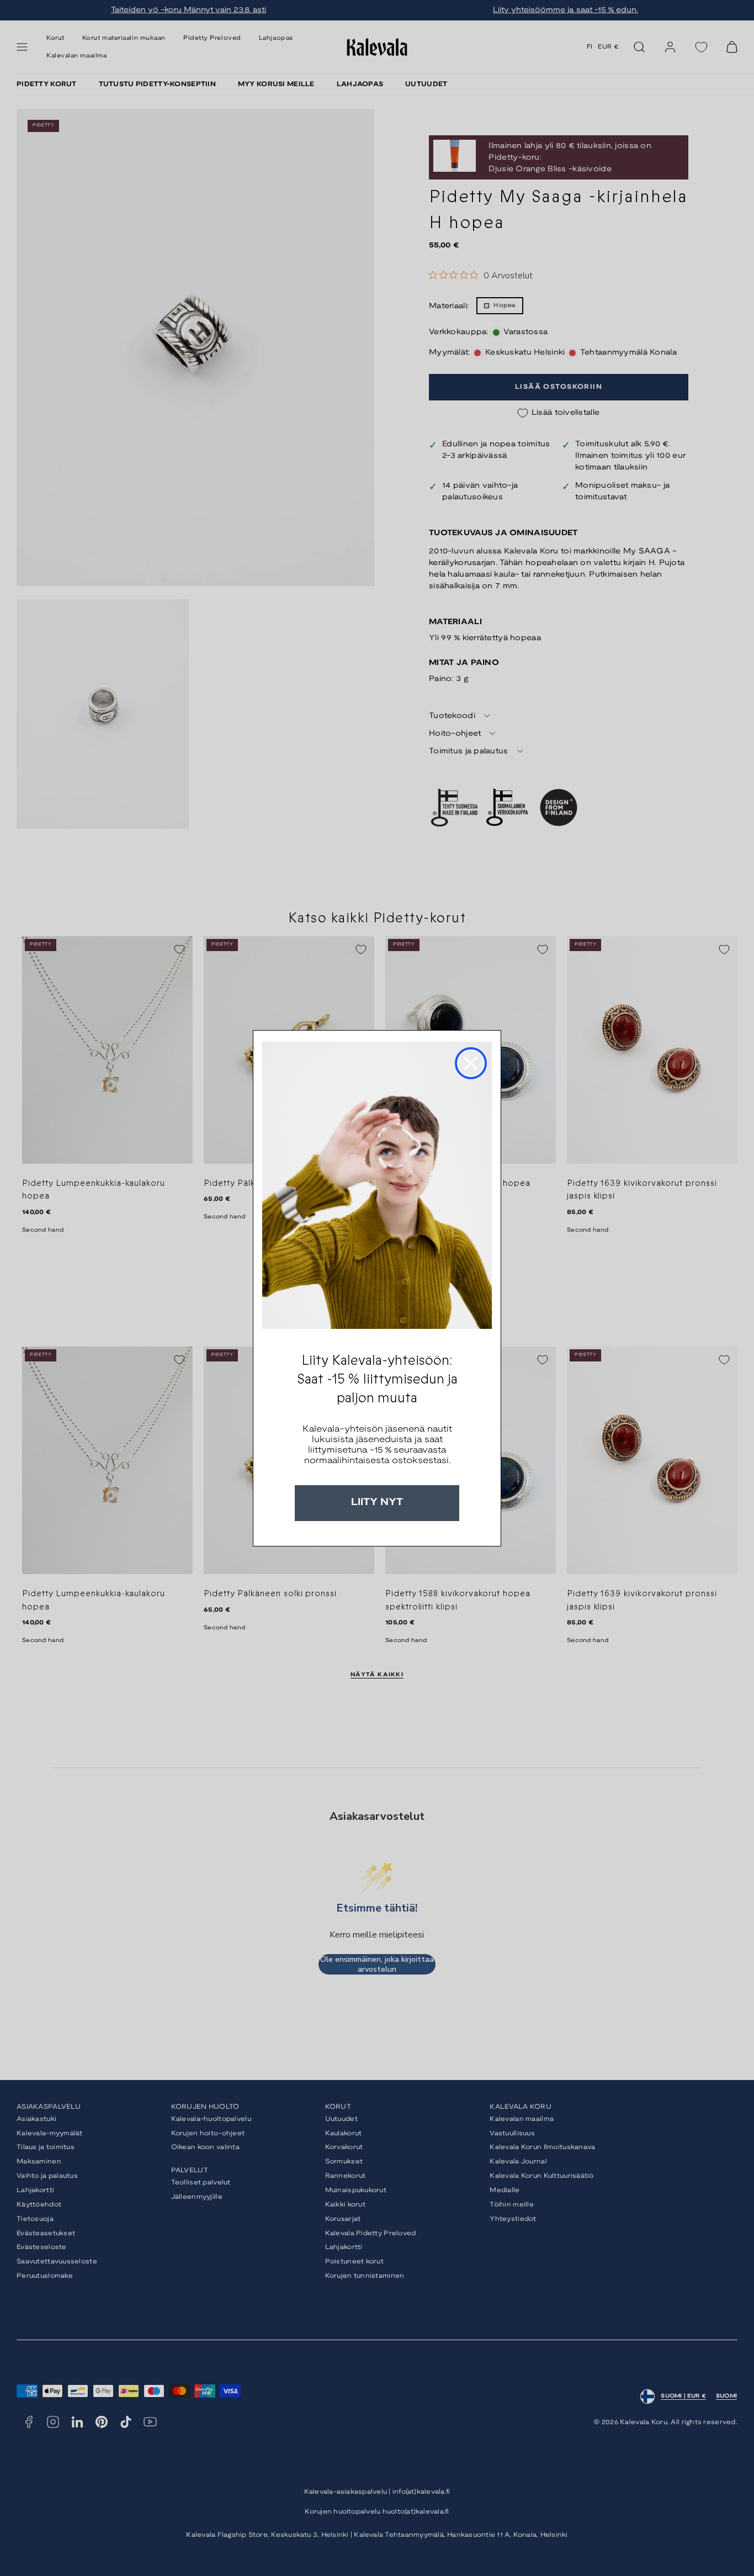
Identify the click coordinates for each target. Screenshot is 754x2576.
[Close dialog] (471, 1063)
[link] (377, 1185)
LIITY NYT (377, 1503)
